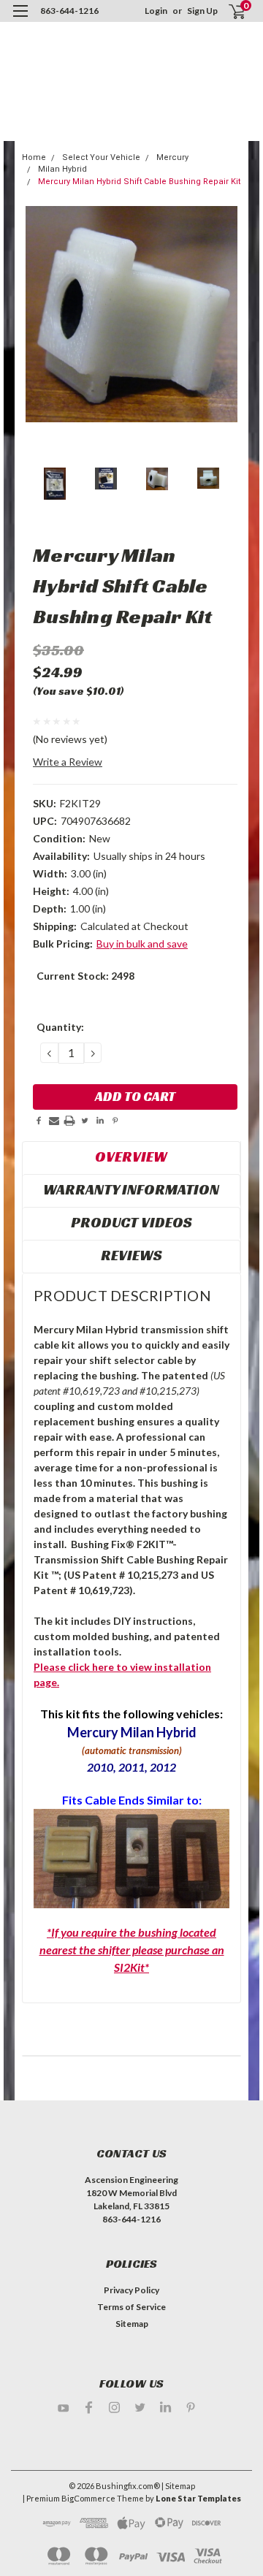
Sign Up (202, 11)
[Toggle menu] (20, 20)
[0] (228, 11)
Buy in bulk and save (142, 944)
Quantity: (60, 1027)
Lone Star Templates (198, 2498)
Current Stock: (85, 976)
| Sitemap (178, 2486)
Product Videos (131, 1222)
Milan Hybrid (62, 169)
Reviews (131, 1255)
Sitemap (132, 2324)
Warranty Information (131, 1189)
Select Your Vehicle (101, 157)
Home (34, 157)
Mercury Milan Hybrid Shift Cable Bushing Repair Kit (139, 182)
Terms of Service (131, 2307)
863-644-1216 (69, 11)
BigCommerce (88, 2498)
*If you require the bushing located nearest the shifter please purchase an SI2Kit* (132, 1950)
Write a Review (68, 762)
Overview (131, 1156)
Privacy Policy (131, 2290)
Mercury (172, 157)
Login (156, 11)
